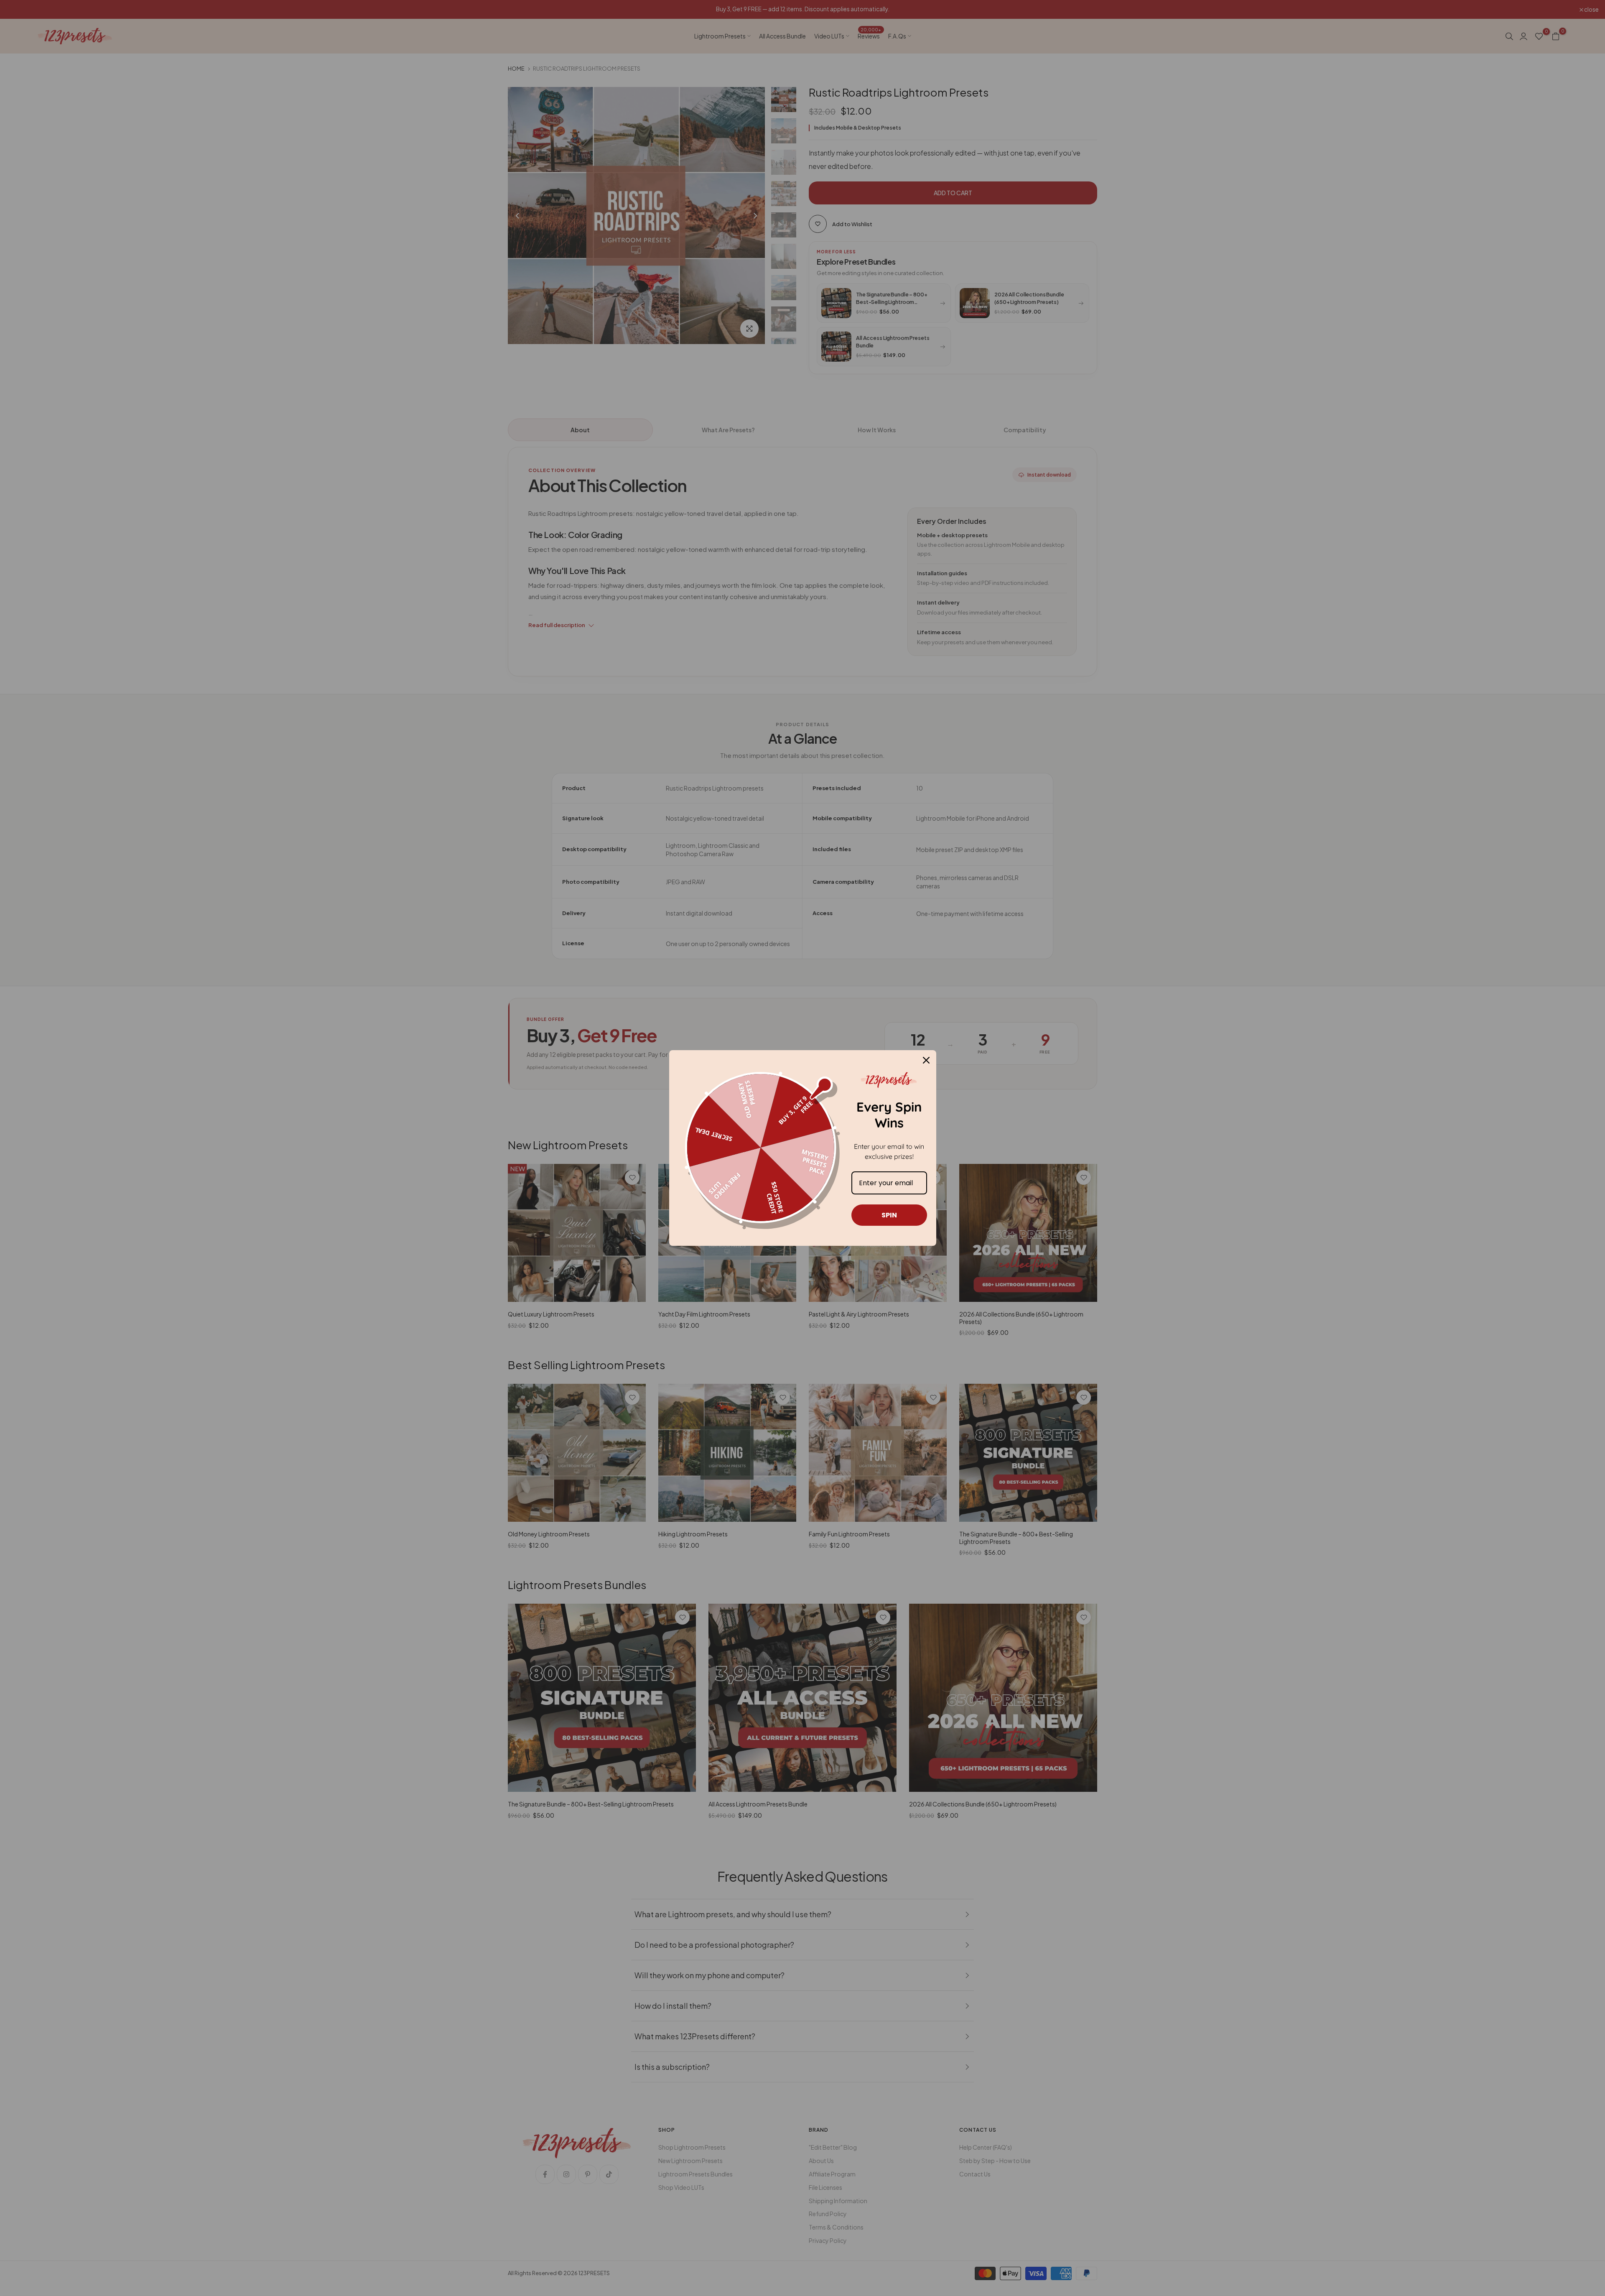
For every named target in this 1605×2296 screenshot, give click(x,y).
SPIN (889, 1215)
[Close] (926, 1060)
